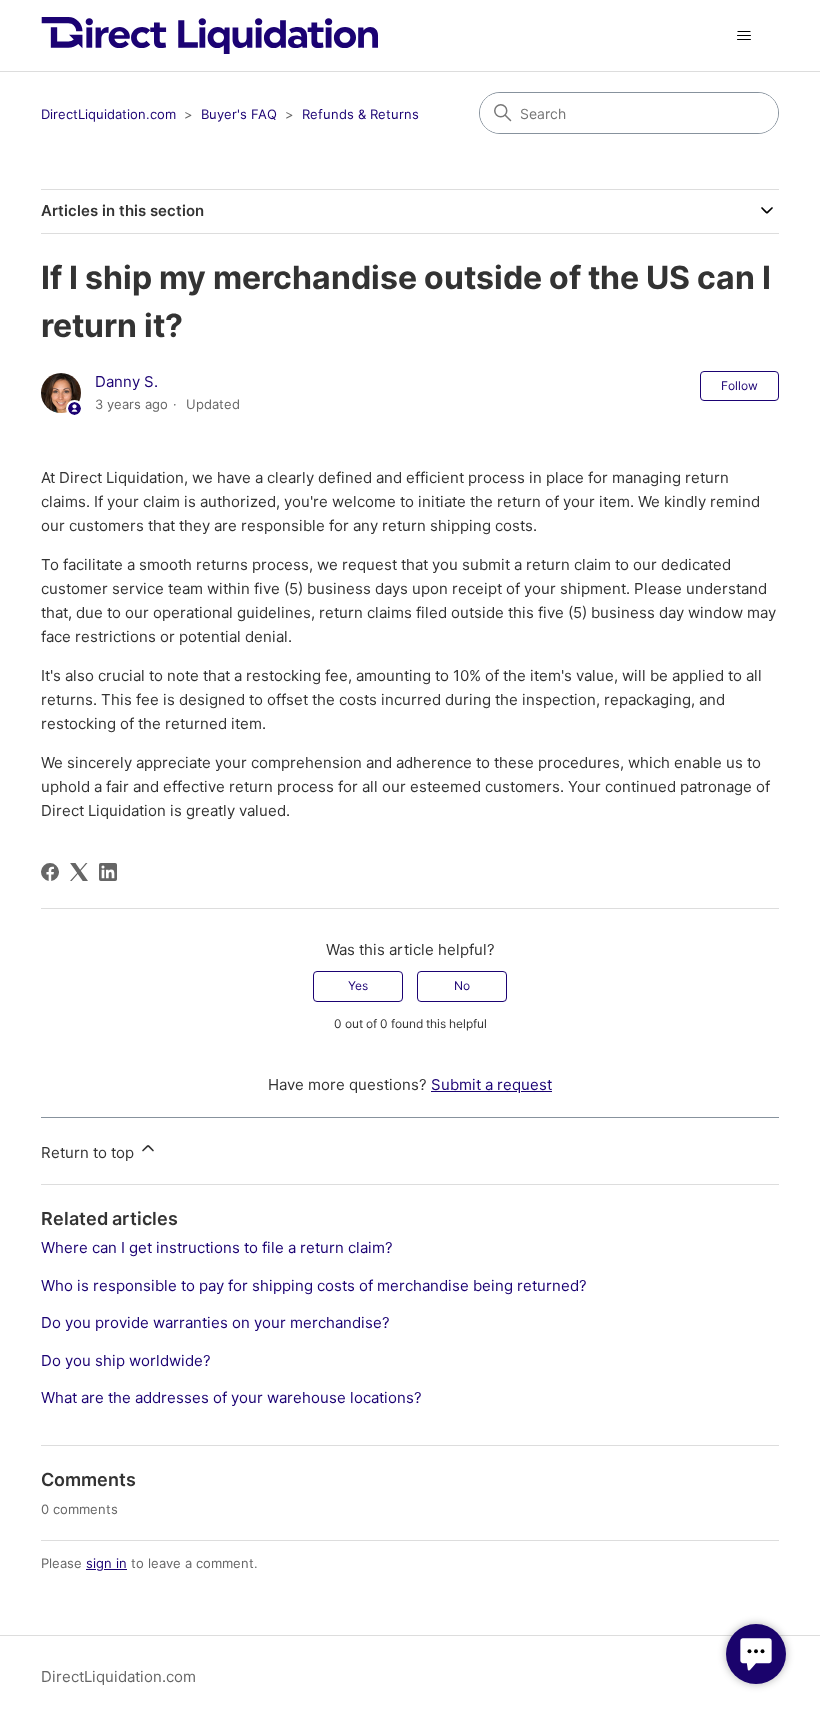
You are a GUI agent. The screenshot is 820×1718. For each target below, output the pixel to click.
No (462, 985)
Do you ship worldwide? (126, 1360)
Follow (739, 385)
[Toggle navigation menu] (743, 36)
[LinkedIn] (108, 872)
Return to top (89, 1152)
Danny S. (126, 381)
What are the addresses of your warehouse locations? (231, 1397)
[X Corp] (79, 872)
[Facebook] (50, 872)
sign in (106, 1563)
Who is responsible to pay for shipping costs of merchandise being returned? (314, 1285)
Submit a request (491, 1084)
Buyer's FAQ (239, 114)
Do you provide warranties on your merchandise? (215, 1322)
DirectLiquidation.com (108, 114)
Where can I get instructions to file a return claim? (217, 1247)
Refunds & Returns (360, 114)
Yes (358, 985)
